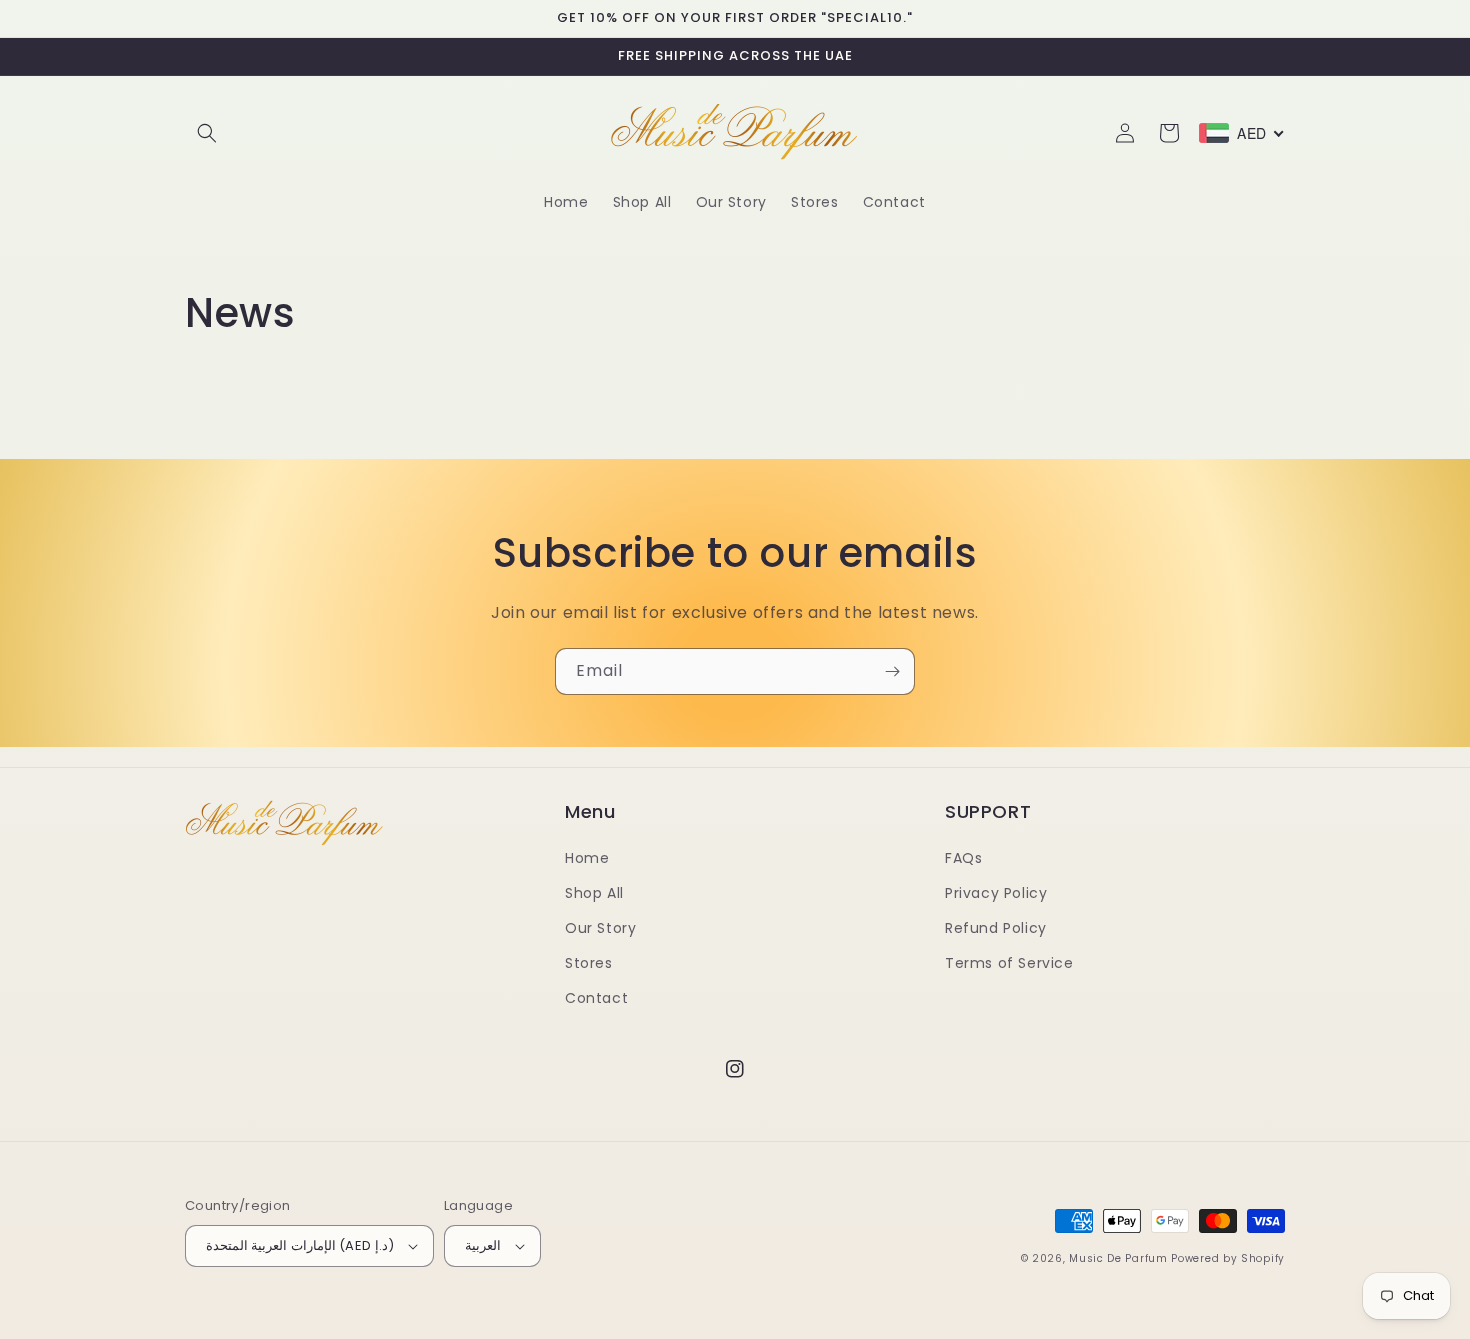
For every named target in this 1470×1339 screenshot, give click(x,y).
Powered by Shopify (1228, 1258)
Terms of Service (1009, 963)
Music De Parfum (1118, 1258)
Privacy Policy (996, 893)
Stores (589, 963)
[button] (207, 133)
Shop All (594, 893)
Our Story (600, 928)
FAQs (963, 858)
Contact (596, 998)
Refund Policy (996, 928)
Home (587, 858)
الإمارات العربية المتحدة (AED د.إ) (300, 1245)
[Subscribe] (892, 671)
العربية (483, 1245)
